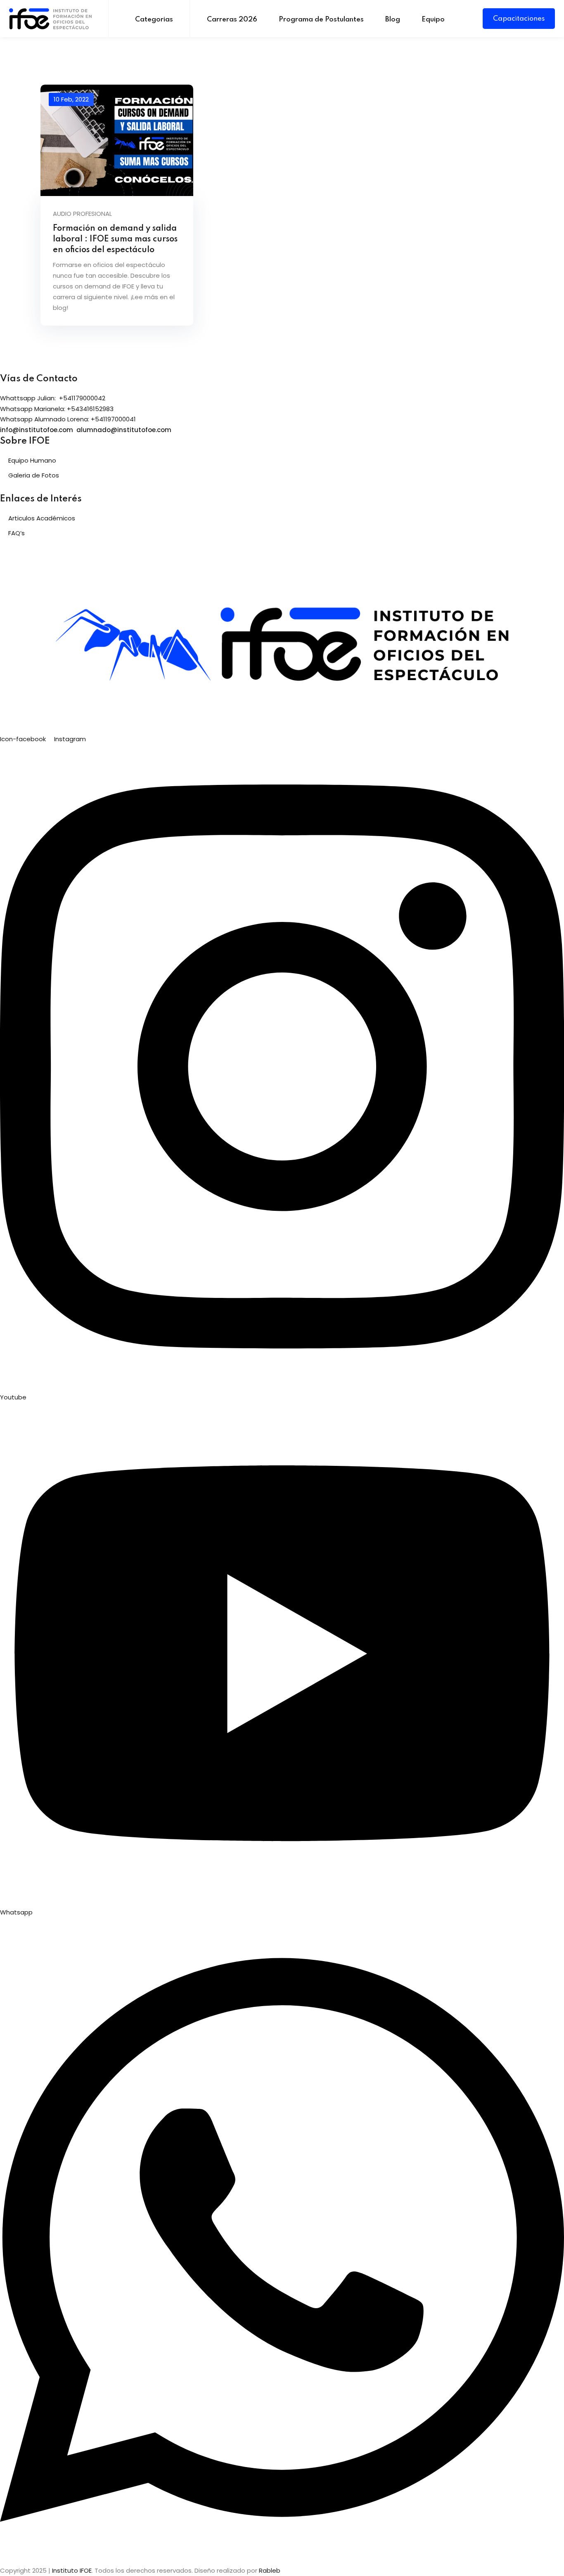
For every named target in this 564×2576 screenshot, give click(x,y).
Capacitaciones (519, 19)
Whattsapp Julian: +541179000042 (53, 398)
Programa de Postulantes (321, 20)
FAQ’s (17, 533)
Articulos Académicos (42, 518)
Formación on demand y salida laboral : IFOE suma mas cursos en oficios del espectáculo (115, 239)
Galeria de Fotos (34, 475)
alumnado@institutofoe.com (124, 430)
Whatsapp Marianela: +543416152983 (57, 409)
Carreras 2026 (232, 20)
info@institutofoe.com (37, 430)
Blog (393, 20)
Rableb (270, 2570)
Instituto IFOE (72, 2570)
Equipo (433, 20)
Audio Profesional (82, 214)
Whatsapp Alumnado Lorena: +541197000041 (68, 419)
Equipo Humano (32, 460)
